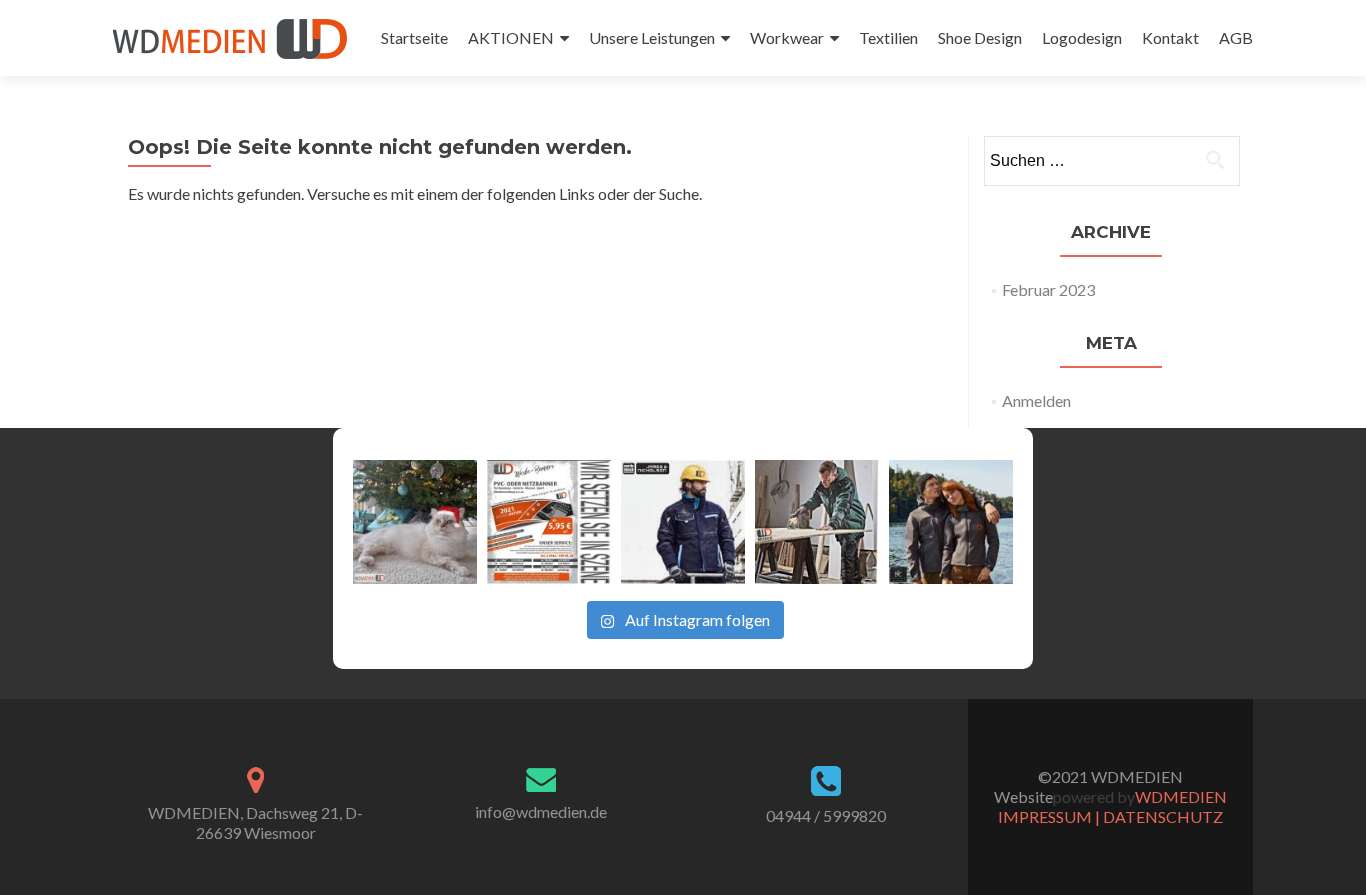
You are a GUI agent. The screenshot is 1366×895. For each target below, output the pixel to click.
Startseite (414, 37)
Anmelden (1036, 400)
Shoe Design (980, 37)
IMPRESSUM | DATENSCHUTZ (1110, 816)
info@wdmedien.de (541, 811)
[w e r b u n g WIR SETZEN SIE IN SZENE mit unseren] (549, 522)
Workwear (787, 37)
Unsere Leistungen (652, 37)
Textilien (888, 37)
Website (1023, 796)
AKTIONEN (511, 37)
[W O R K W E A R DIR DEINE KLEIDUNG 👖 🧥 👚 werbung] (817, 522)
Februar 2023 (1048, 289)
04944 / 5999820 (826, 815)
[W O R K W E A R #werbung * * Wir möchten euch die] (951, 522)
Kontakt (1170, 37)
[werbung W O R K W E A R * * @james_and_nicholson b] (683, 522)
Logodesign (1082, 37)
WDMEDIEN (1181, 796)
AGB (1236, 37)
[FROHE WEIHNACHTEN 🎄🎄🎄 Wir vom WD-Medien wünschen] (415, 522)
